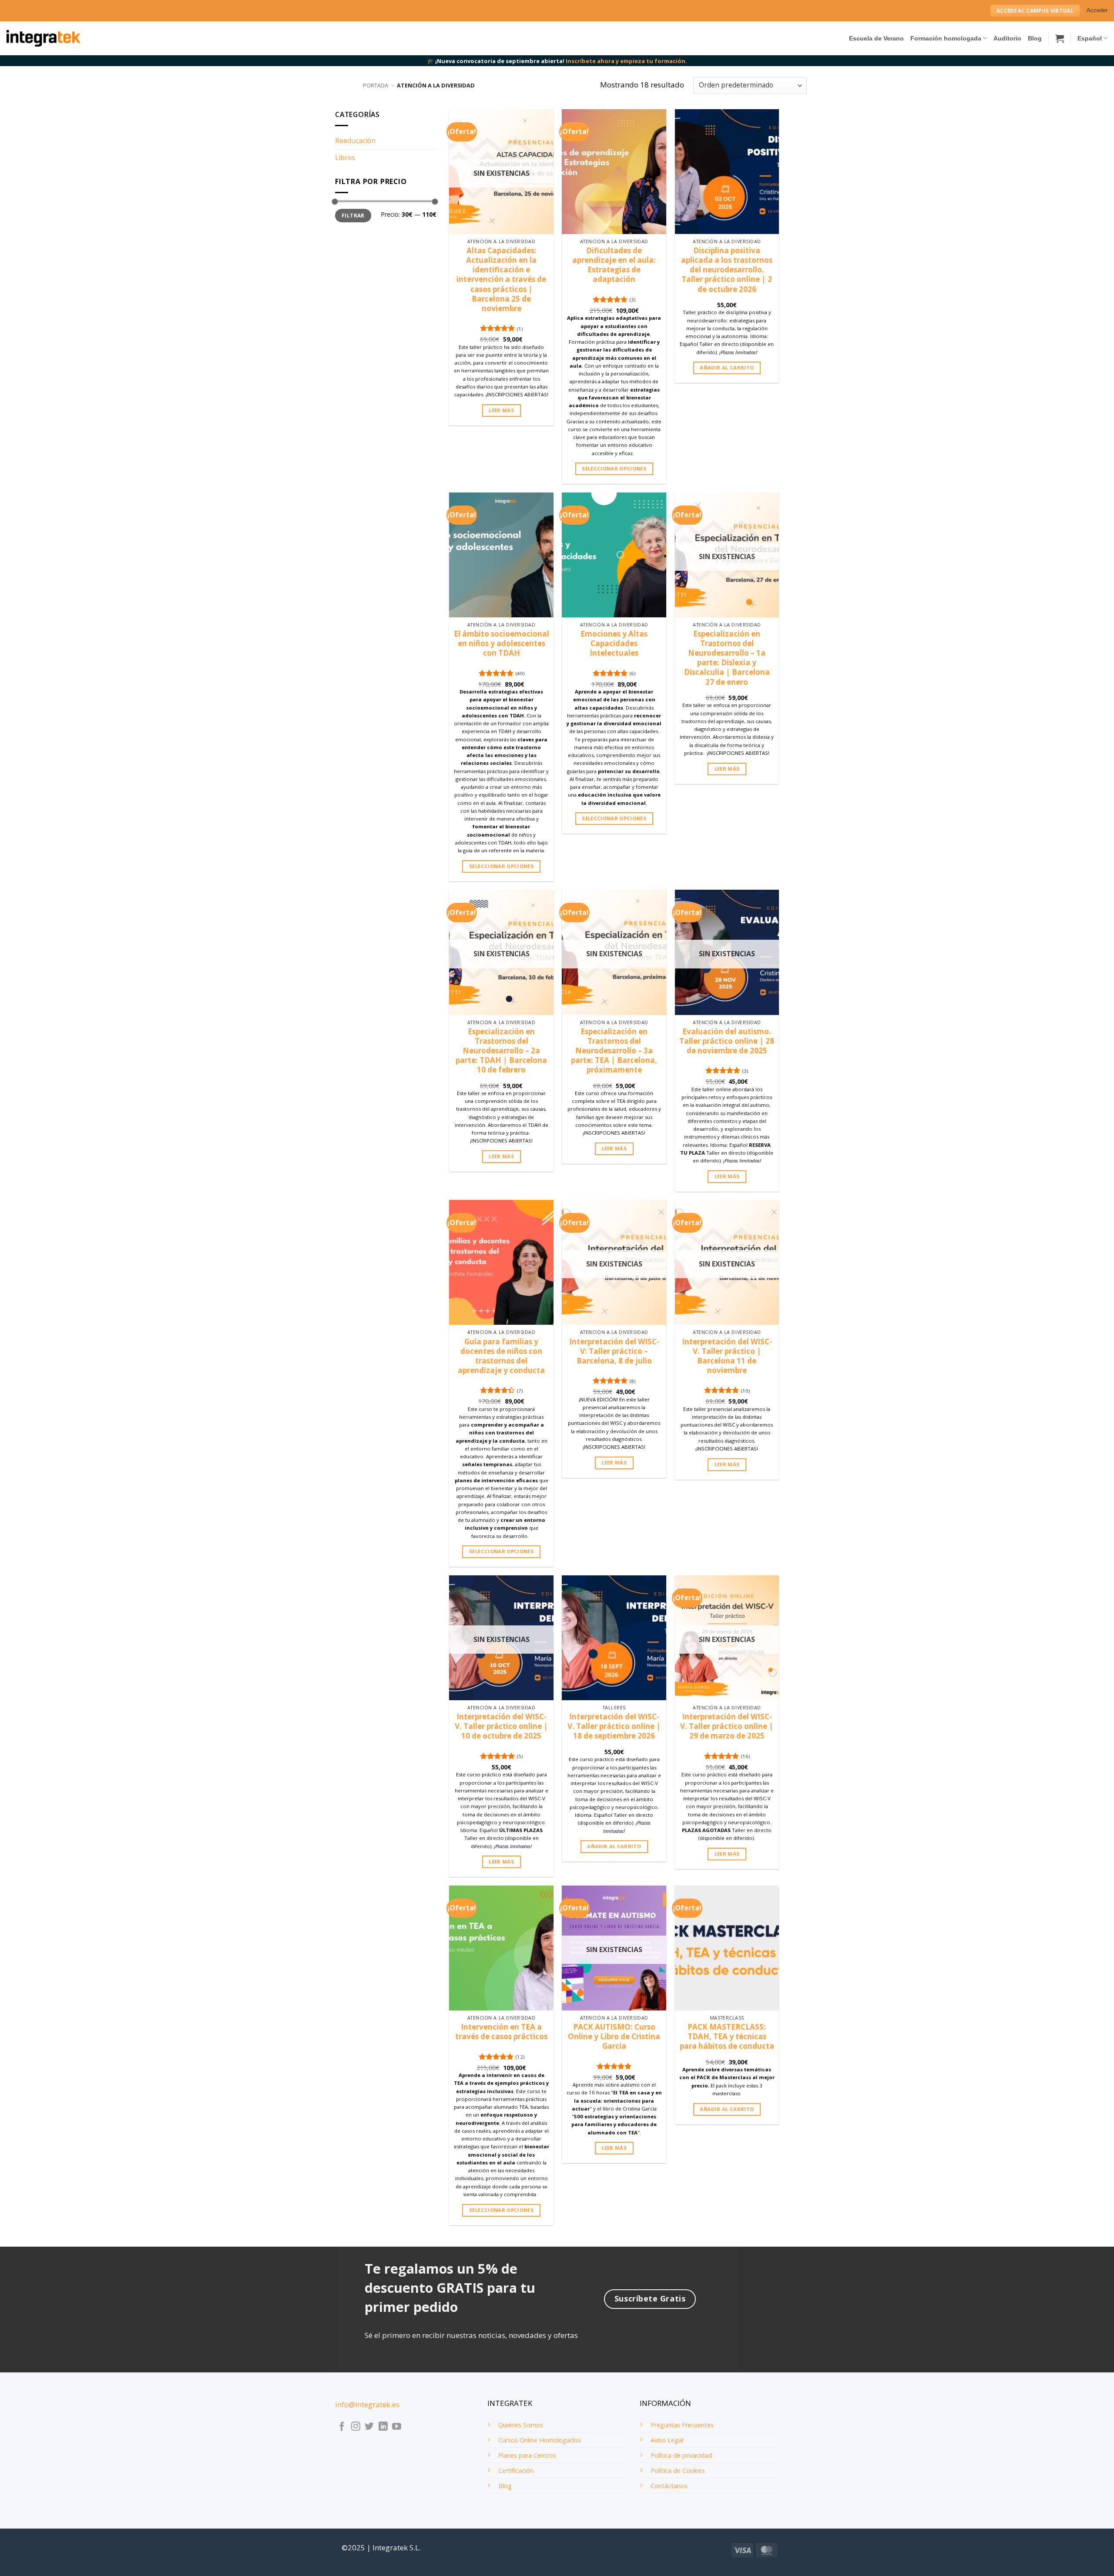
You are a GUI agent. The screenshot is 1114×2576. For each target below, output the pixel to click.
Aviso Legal (667, 2440)
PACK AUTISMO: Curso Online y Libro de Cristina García (614, 2037)
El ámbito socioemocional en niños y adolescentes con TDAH (502, 643)
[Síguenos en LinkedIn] (383, 2427)
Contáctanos (669, 2486)
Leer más (501, 410)
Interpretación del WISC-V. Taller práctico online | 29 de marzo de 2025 (727, 1726)
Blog (1035, 38)
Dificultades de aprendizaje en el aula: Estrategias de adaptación (614, 265)
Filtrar (353, 215)
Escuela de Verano (876, 38)
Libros (345, 157)
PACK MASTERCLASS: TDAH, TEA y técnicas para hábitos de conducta (727, 2037)
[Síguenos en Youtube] (397, 2427)
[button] (1097, 11)
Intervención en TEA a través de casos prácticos (501, 2032)
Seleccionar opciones (614, 468)
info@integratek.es (367, 2404)
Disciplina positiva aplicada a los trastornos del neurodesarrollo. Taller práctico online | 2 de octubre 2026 (727, 270)
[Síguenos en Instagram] (356, 2427)
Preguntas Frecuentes (682, 2425)
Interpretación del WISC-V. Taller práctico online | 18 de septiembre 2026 (614, 1726)
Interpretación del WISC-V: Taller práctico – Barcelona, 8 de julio (614, 1351)
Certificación (516, 2470)
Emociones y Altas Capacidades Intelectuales (614, 643)
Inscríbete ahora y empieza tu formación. (626, 61)
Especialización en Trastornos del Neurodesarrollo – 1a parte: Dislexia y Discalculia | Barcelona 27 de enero (727, 658)
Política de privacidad (681, 2455)
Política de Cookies (678, 2470)
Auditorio (1007, 38)
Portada (376, 85)
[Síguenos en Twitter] (369, 2427)
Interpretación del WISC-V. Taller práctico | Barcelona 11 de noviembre (727, 1356)
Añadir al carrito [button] (727, 367)
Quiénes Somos (521, 2425)
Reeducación (355, 141)
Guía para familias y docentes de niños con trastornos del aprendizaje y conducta (501, 1356)
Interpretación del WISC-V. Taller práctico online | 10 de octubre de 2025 (501, 1726)
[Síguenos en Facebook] (342, 2427)
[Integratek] (43, 38)
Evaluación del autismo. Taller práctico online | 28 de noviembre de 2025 (727, 1041)
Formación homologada (946, 38)
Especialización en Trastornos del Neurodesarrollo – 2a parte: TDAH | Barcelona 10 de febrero (501, 1051)
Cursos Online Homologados (540, 2440)
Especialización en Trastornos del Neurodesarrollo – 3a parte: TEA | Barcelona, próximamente (614, 1051)
